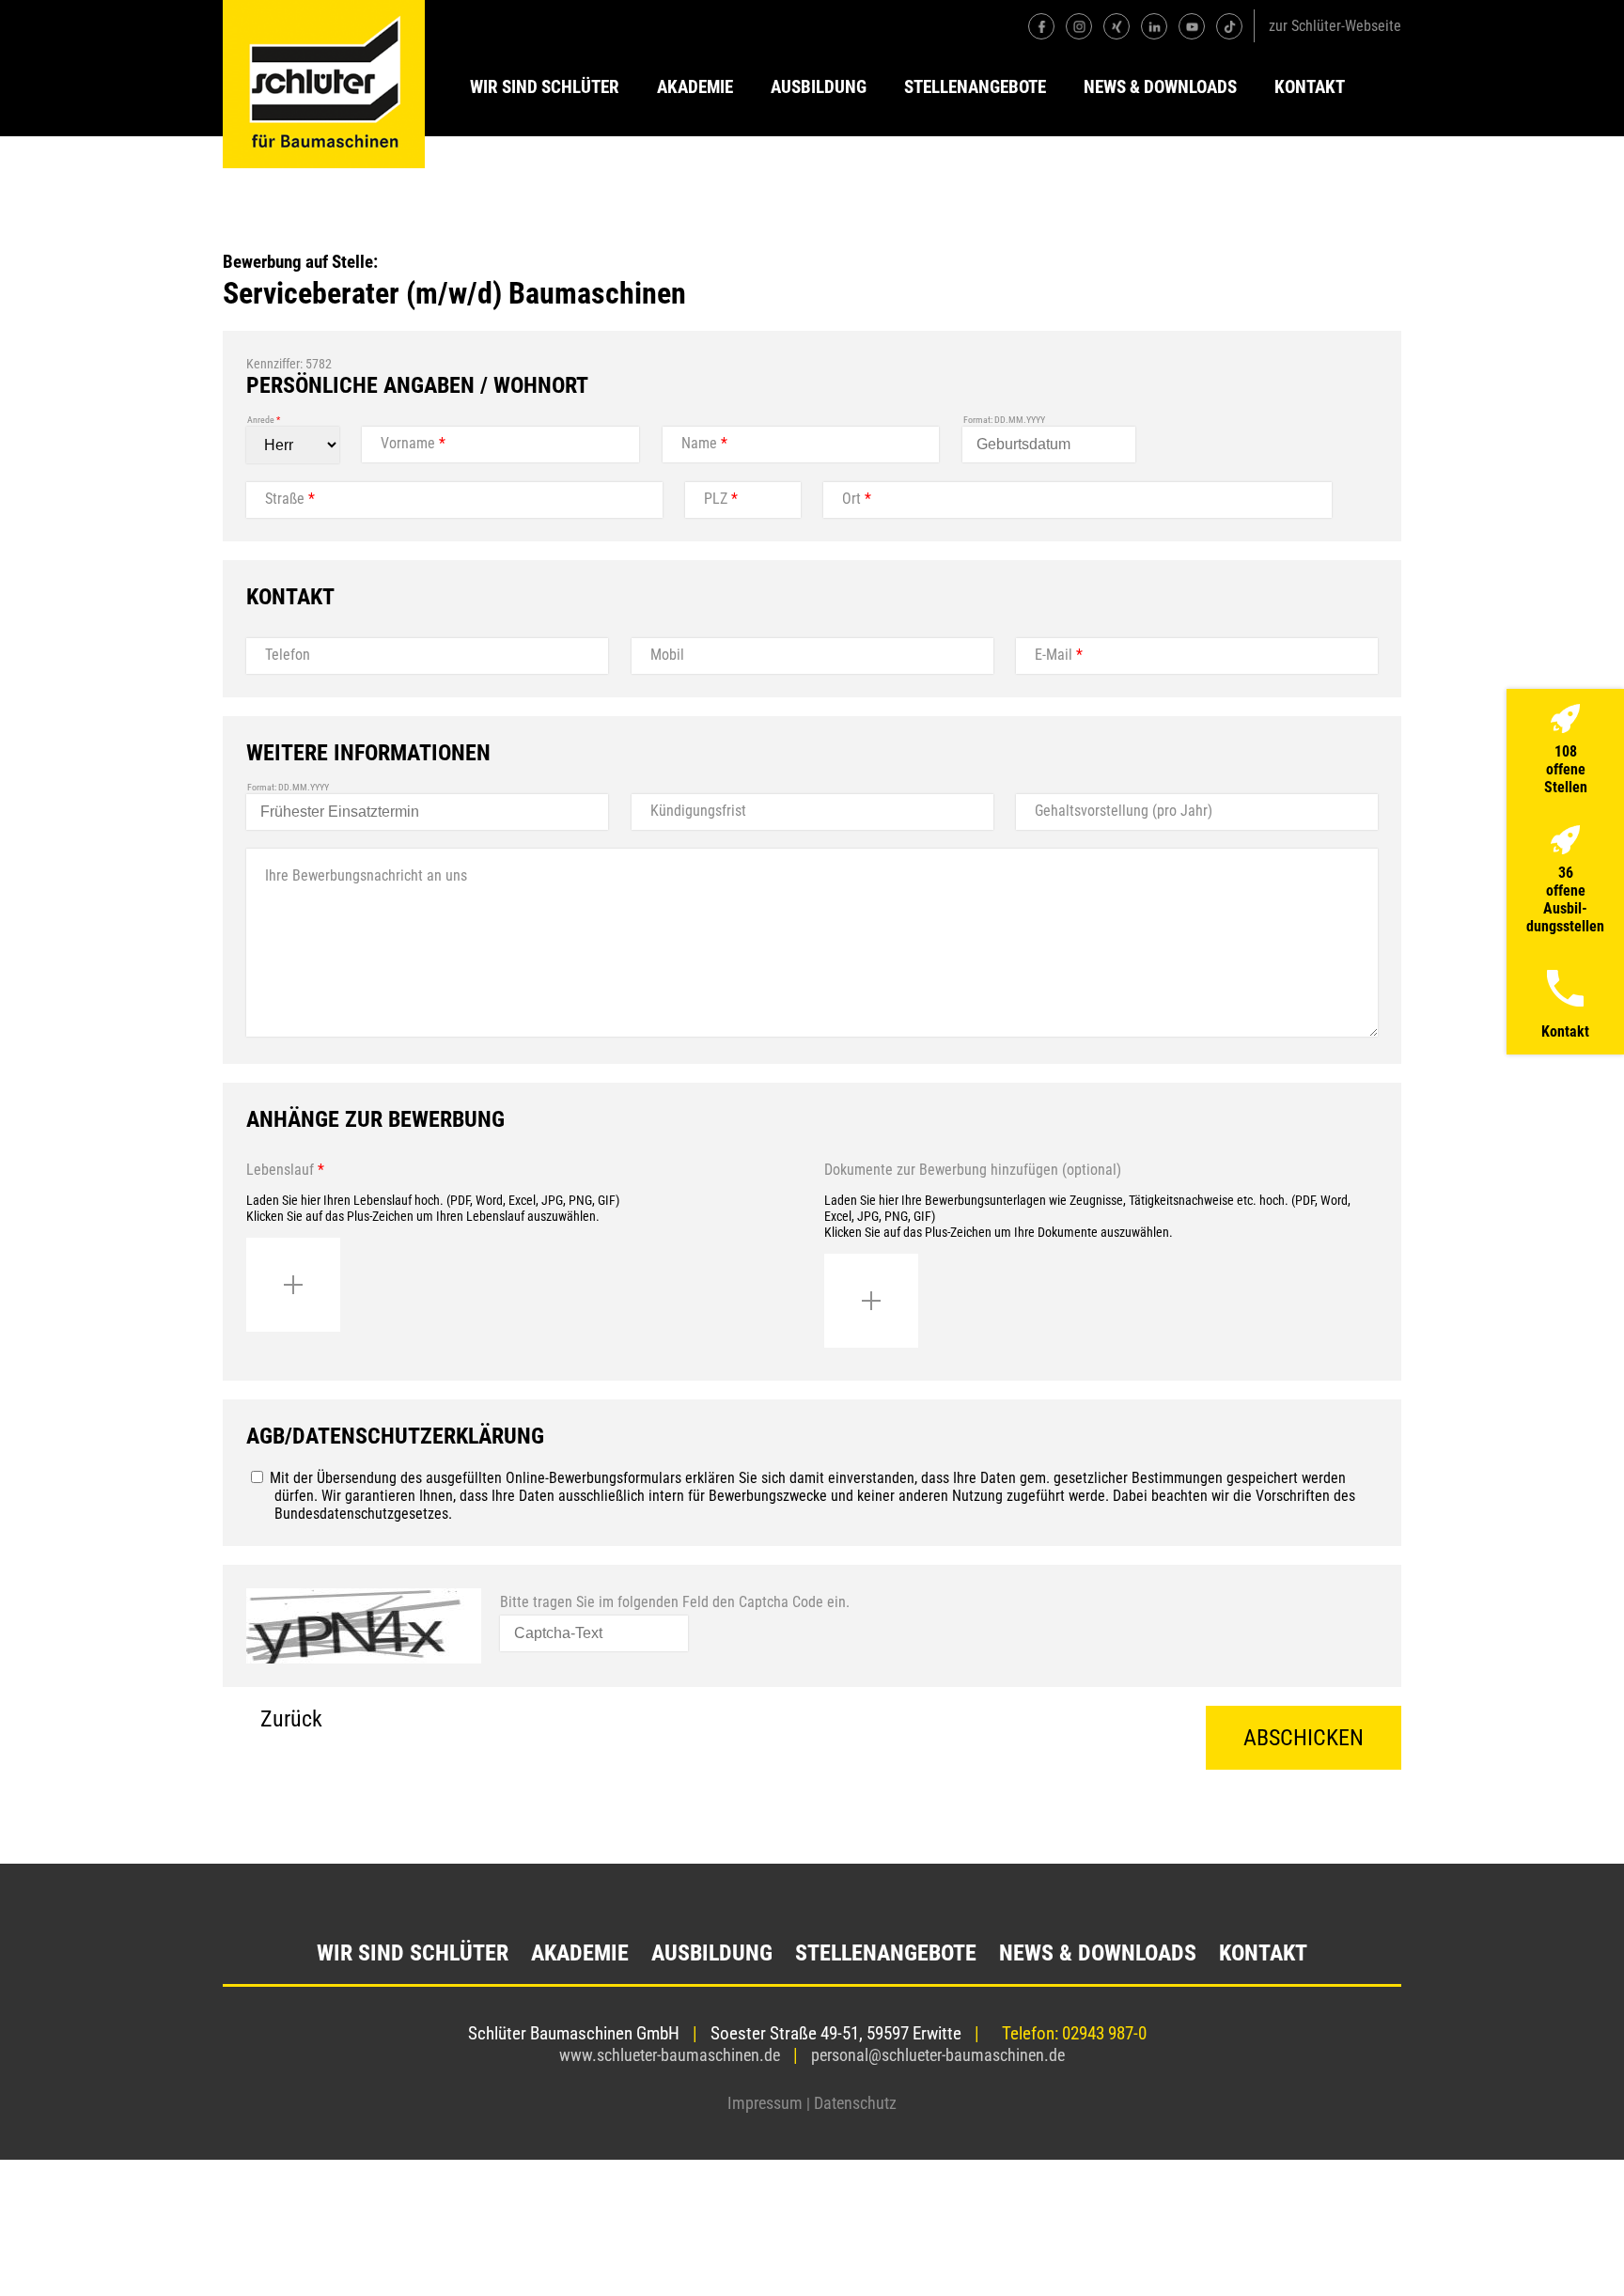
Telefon (288, 655)
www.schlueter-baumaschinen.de (670, 2055)
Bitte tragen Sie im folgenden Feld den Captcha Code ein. (675, 1602)
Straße (290, 499)
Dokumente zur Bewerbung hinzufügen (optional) (973, 1170)
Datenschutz (855, 2103)
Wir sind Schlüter (545, 87)
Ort (857, 499)
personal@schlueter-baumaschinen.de (938, 2055)
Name (704, 443)
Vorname (413, 443)
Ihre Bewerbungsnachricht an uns (366, 875)
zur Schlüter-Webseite (1335, 26)
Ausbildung (819, 87)
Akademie (695, 87)
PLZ (721, 499)
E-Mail (1059, 655)
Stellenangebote (975, 87)
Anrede (264, 420)
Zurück (291, 1719)
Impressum (765, 2103)
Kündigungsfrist (698, 811)
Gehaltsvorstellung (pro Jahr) (1124, 811)
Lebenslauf (285, 1170)
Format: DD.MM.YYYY (1004, 420)
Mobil (667, 655)
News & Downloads (1160, 87)
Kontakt (1310, 87)
